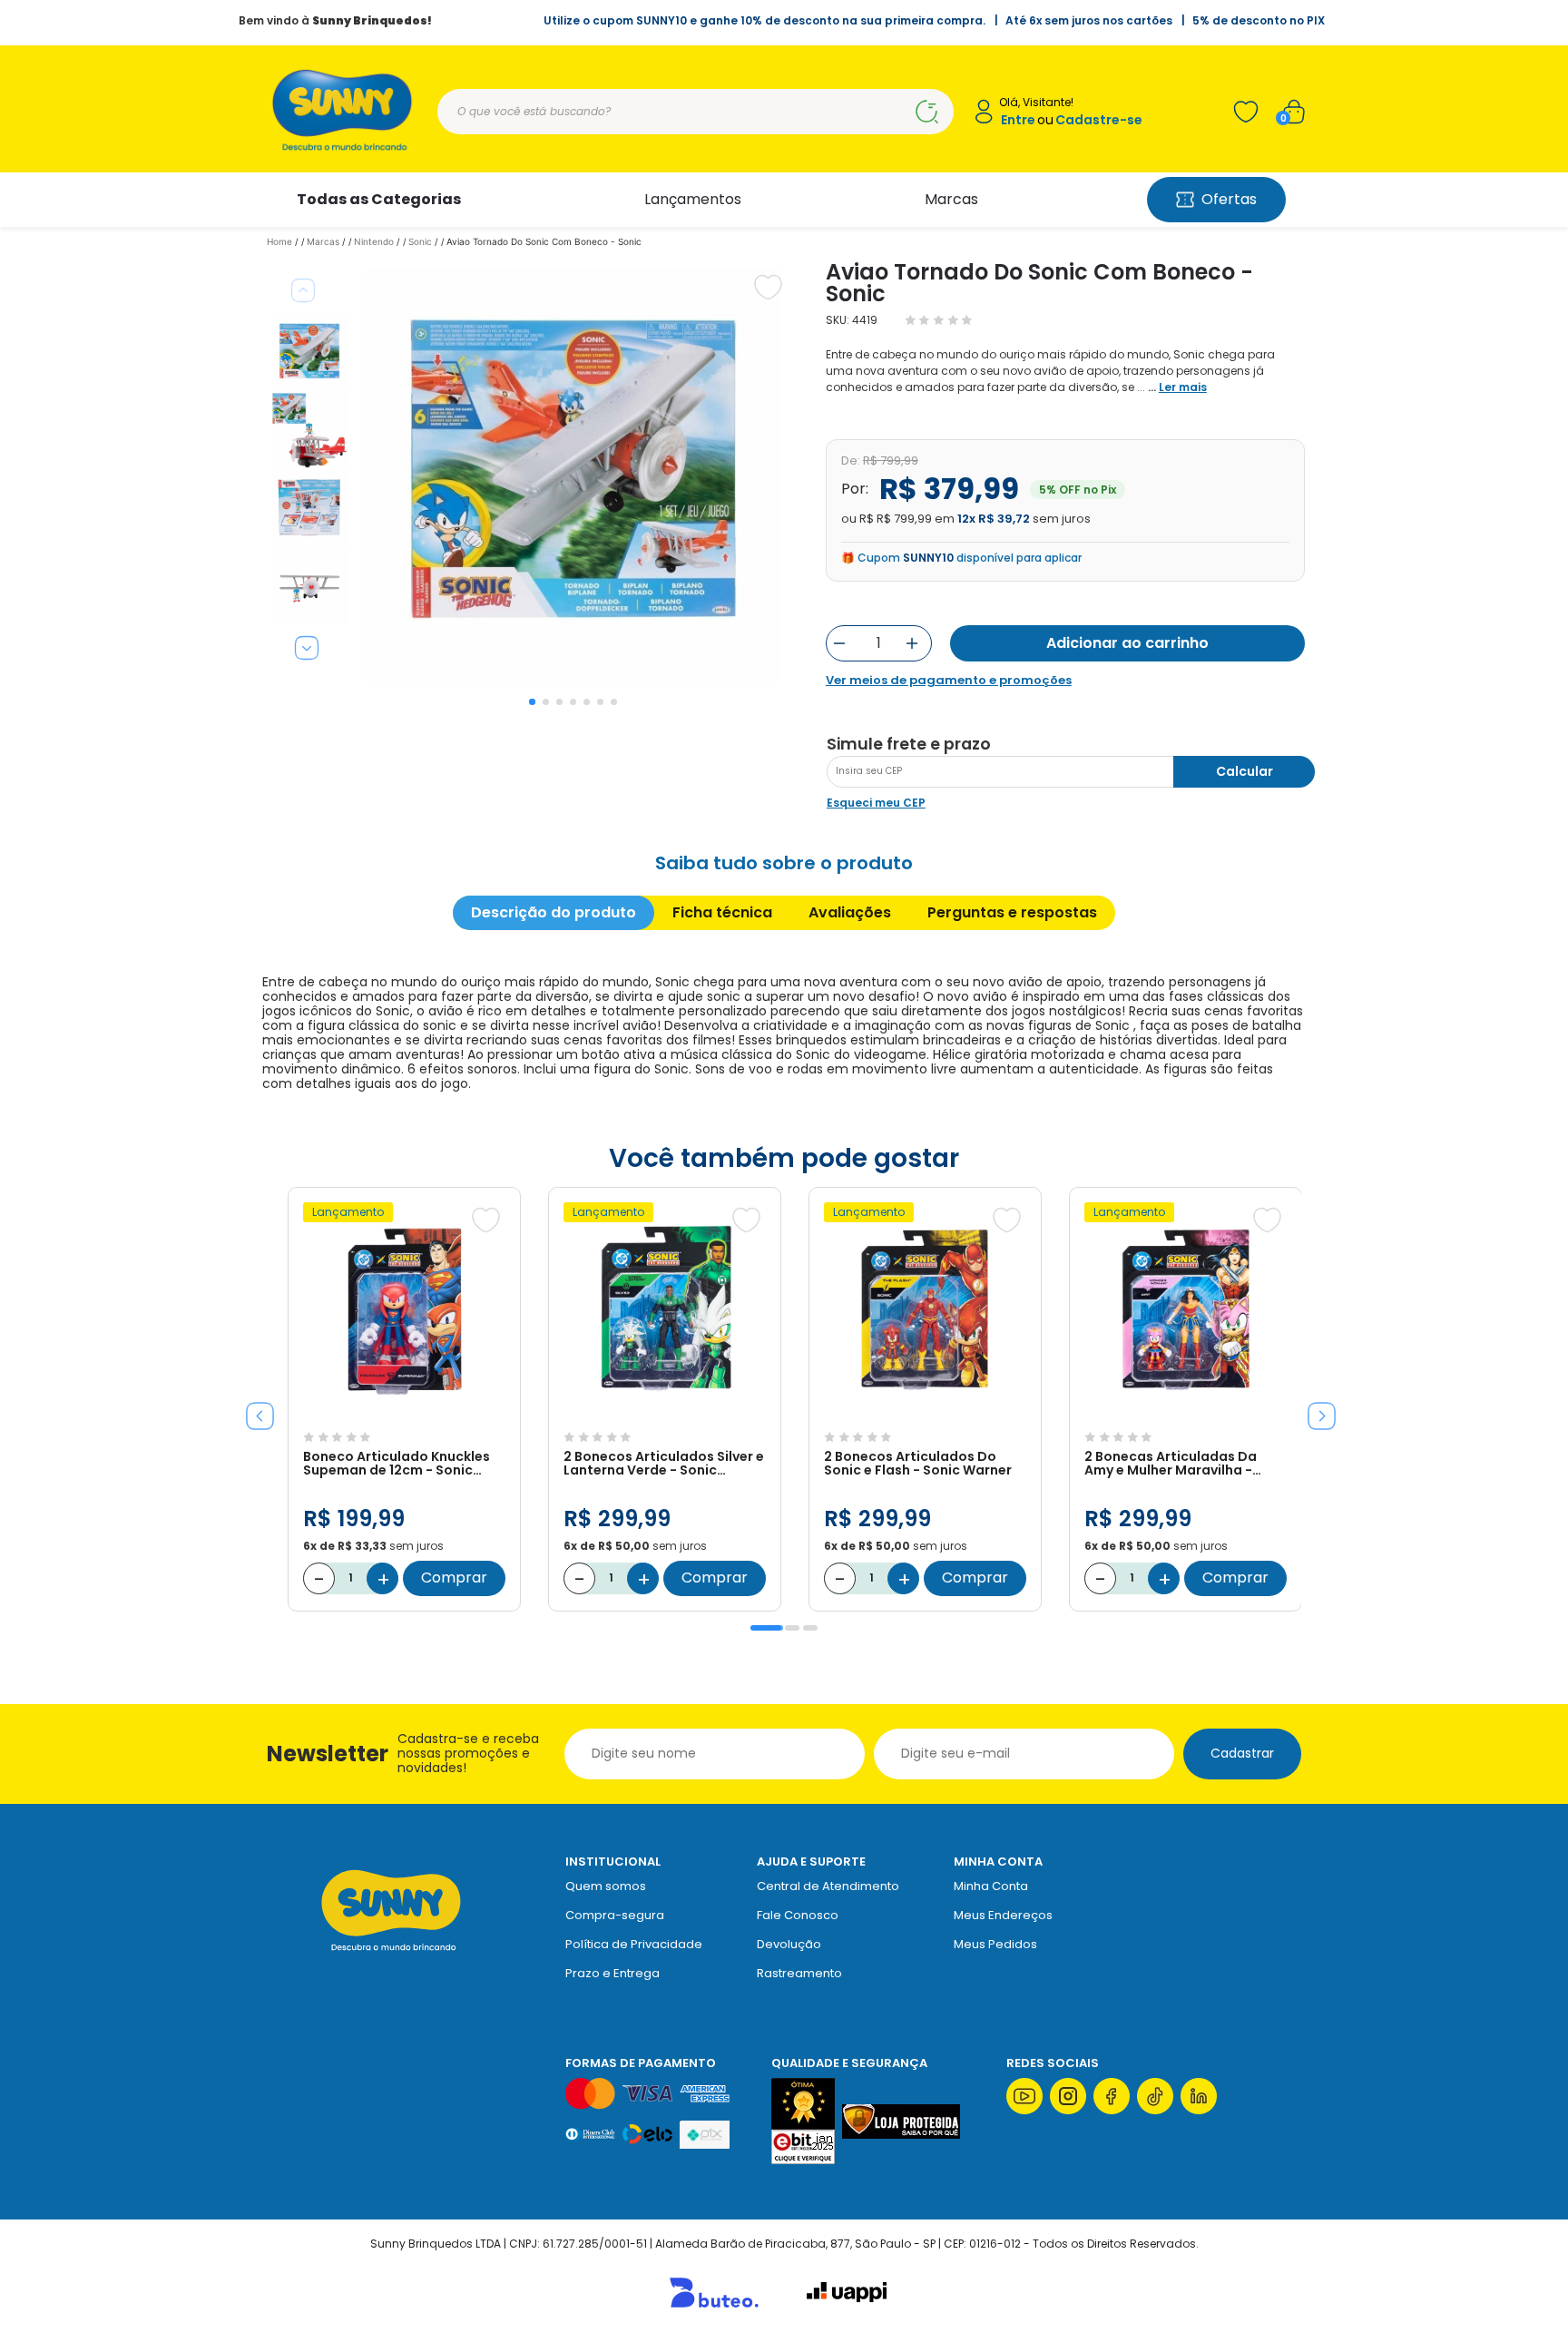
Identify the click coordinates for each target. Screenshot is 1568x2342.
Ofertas (1229, 199)
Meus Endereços (1003, 1915)
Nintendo (374, 241)
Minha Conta (991, 1886)
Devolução (789, 1944)
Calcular (1245, 771)
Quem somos (606, 1886)
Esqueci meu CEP (876, 803)
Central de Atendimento (828, 1886)
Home (279, 241)
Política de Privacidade (634, 1944)
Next (307, 648)
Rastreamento (799, 1973)
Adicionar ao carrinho (1127, 643)
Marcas (951, 199)
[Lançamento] (404, 1414)
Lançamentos (693, 199)
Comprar (454, 1578)
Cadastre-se (1099, 120)
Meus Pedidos (995, 1944)
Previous (303, 290)
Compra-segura (615, 1915)
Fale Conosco (798, 1915)
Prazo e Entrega (612, 1973)
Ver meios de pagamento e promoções (949, 681)
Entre (1018, 120)
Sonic (420, 241)
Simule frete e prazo (909, 744)
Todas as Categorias (379, 199)
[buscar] (926, 112)
